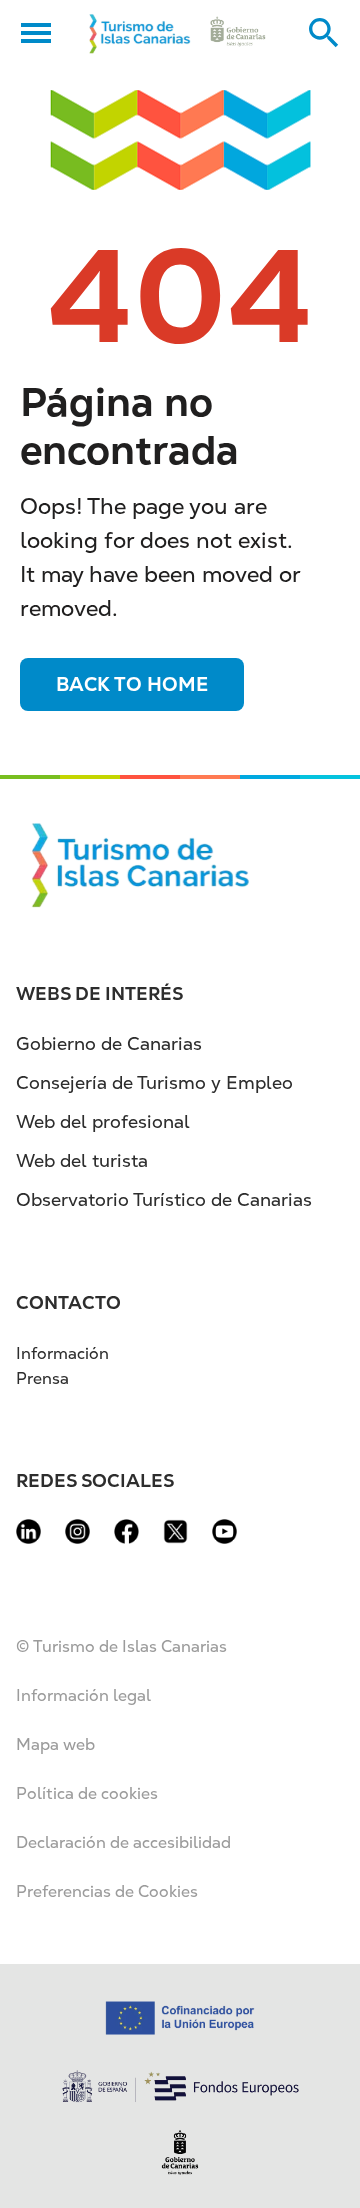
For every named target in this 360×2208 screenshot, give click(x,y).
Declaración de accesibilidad (123, 1842)
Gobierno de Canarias (109, 1043)
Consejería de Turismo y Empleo (154, 1082)
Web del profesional (103, 1121)
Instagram (77, 1531)
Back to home (132, 684)
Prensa (42, 1378)
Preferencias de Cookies (107, 1891)
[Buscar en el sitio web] (324, 33)
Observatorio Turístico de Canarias (164, 1199)
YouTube (224, 1531)
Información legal (83, 1695)
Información (62, 1353)
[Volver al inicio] (140, 33)
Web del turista (82, 1160)
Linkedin (28, 1531)
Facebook (126, 1531)
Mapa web (55, 1744)
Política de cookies (87, 1793)
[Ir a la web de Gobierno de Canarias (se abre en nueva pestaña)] (237, 33)
